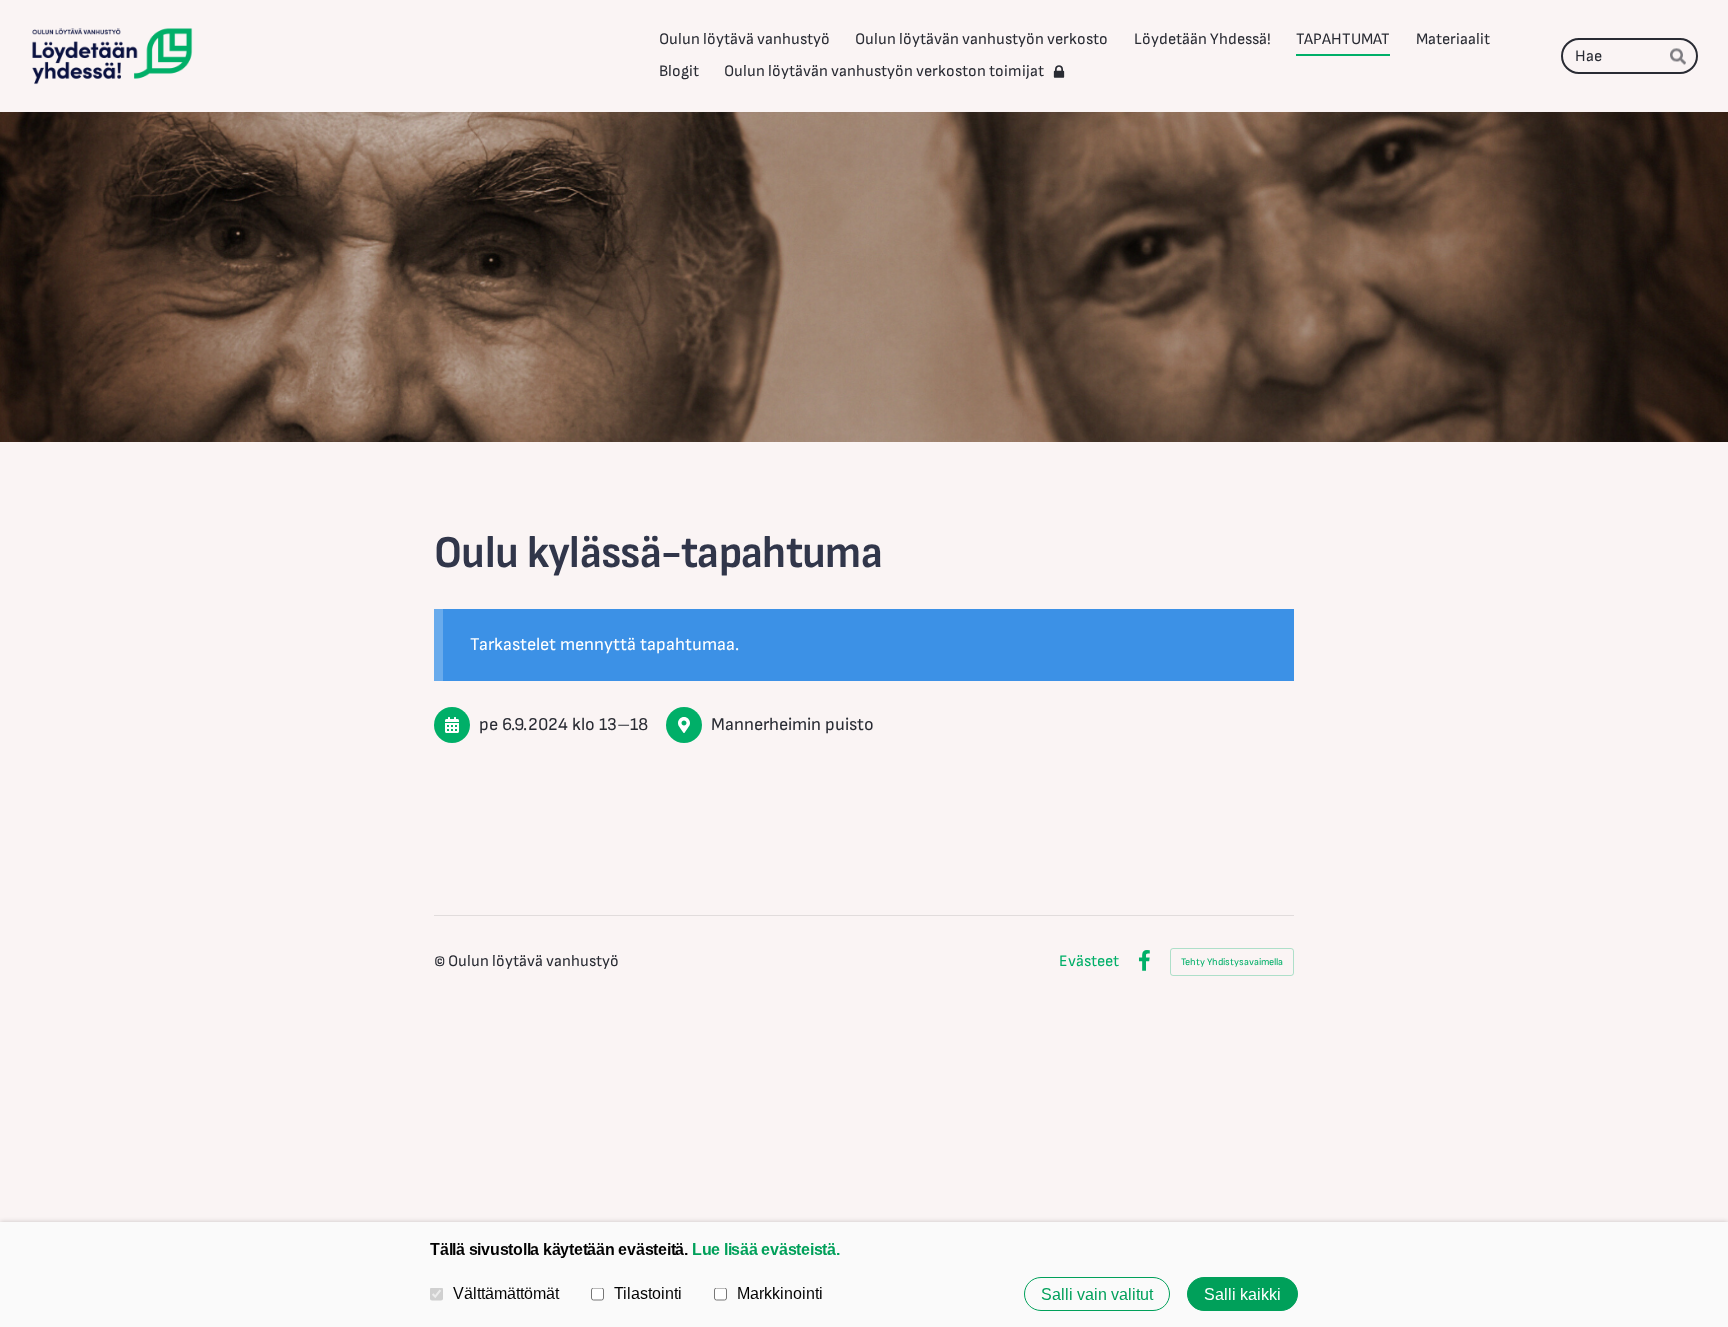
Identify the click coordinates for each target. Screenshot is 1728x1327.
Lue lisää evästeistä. (766, 1249)
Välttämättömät (506, 1293)
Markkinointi (780, 1293)
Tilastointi (648, 1293)
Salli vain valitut (1097, 1294)
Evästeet (1089, 962)
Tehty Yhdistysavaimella (1232, 962)
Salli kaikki (1242, 1294)
